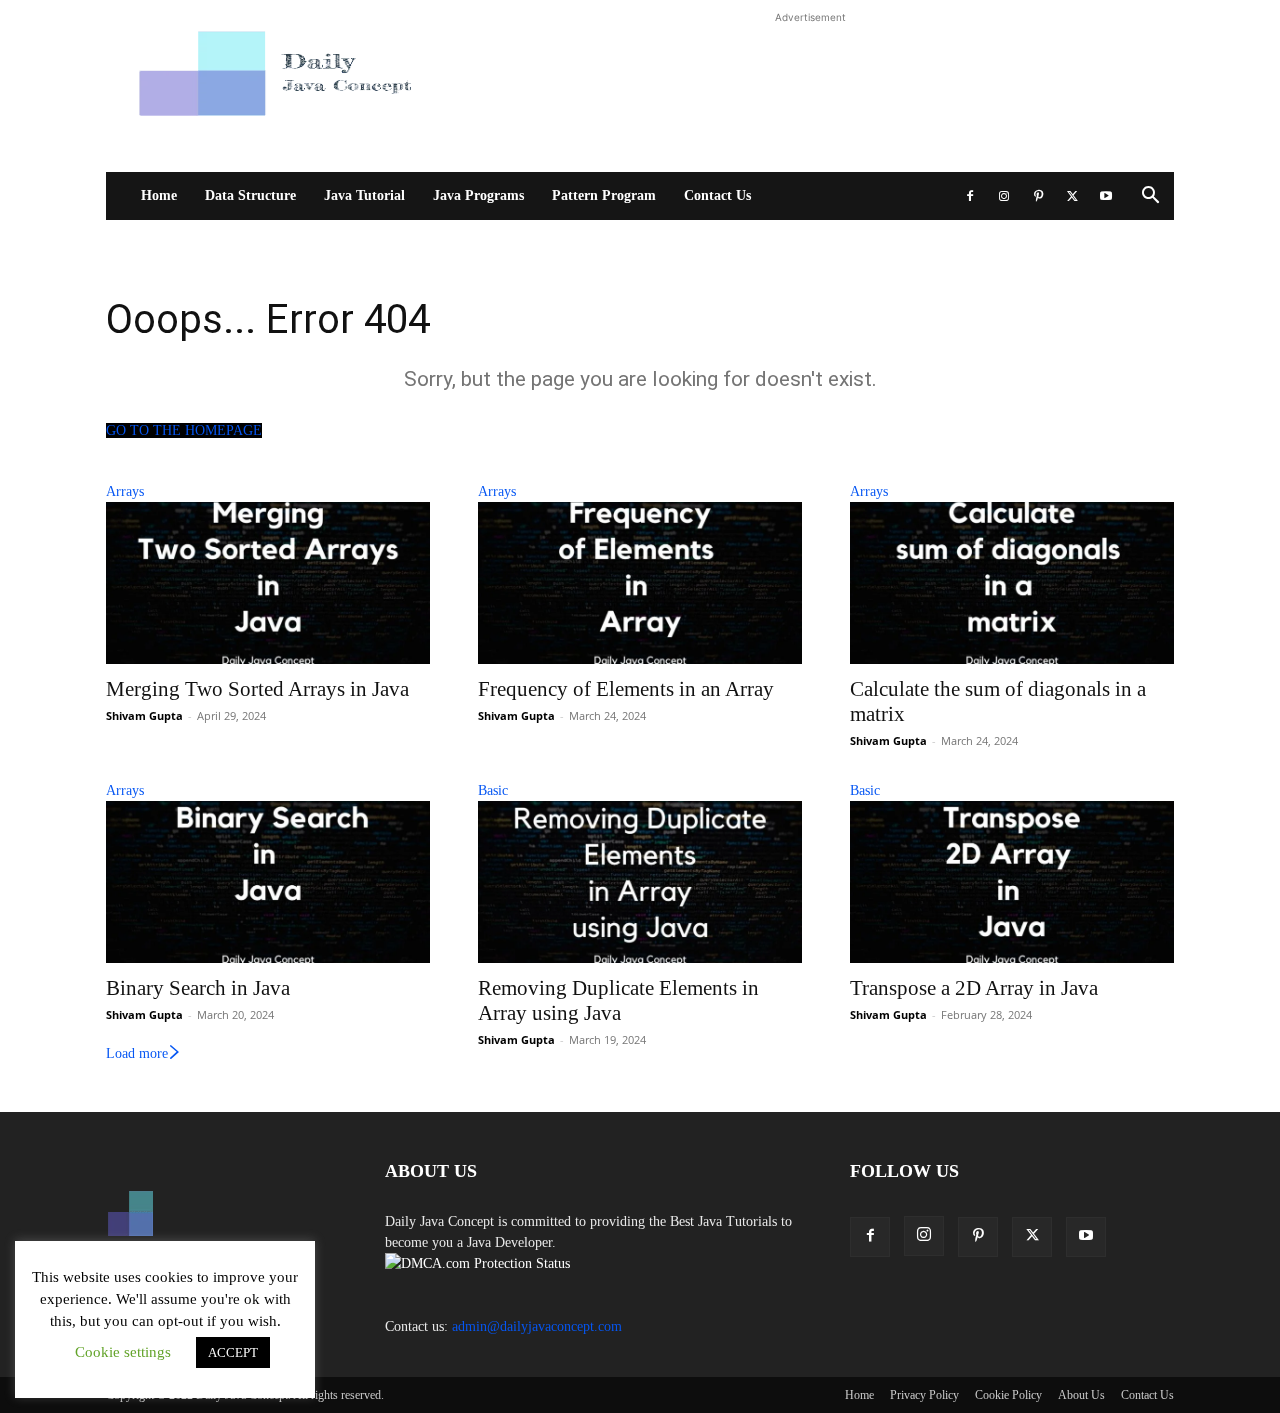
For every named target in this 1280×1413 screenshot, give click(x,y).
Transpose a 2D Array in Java (974, 988)
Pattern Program (604, 195)
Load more (137, 1053)
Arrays (125, 491)
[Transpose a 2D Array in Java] (1012, 882)
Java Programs (478, 195)
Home (159, 195)
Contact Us (717, 195)
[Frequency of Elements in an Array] (640, 583)
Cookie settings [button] (123, 1352)
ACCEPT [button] (233, 1352)
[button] (1150, 197)
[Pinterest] (1038, 196)
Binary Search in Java (198, 988)
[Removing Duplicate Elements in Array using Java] (640, 882)
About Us (1081, 1395)
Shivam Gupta (144, 715)
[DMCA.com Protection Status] (477, 1263)
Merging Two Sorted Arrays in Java (257, 689)
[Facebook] (970, 196)
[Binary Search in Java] (268, 882)
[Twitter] (1072, 196)
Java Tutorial (364, 195)
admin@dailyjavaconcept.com (537, 1326)
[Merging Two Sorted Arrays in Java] (268, 583)
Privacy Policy (924, 1395)
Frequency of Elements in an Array (626, 689)
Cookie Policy (1008, 1395)
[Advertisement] (810, 94)
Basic (493, 790)
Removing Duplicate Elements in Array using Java (618, 1000)
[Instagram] (1004, 196)
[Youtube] (1106, 196)
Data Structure (250, 195)
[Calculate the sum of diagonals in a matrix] (1012, 583)
